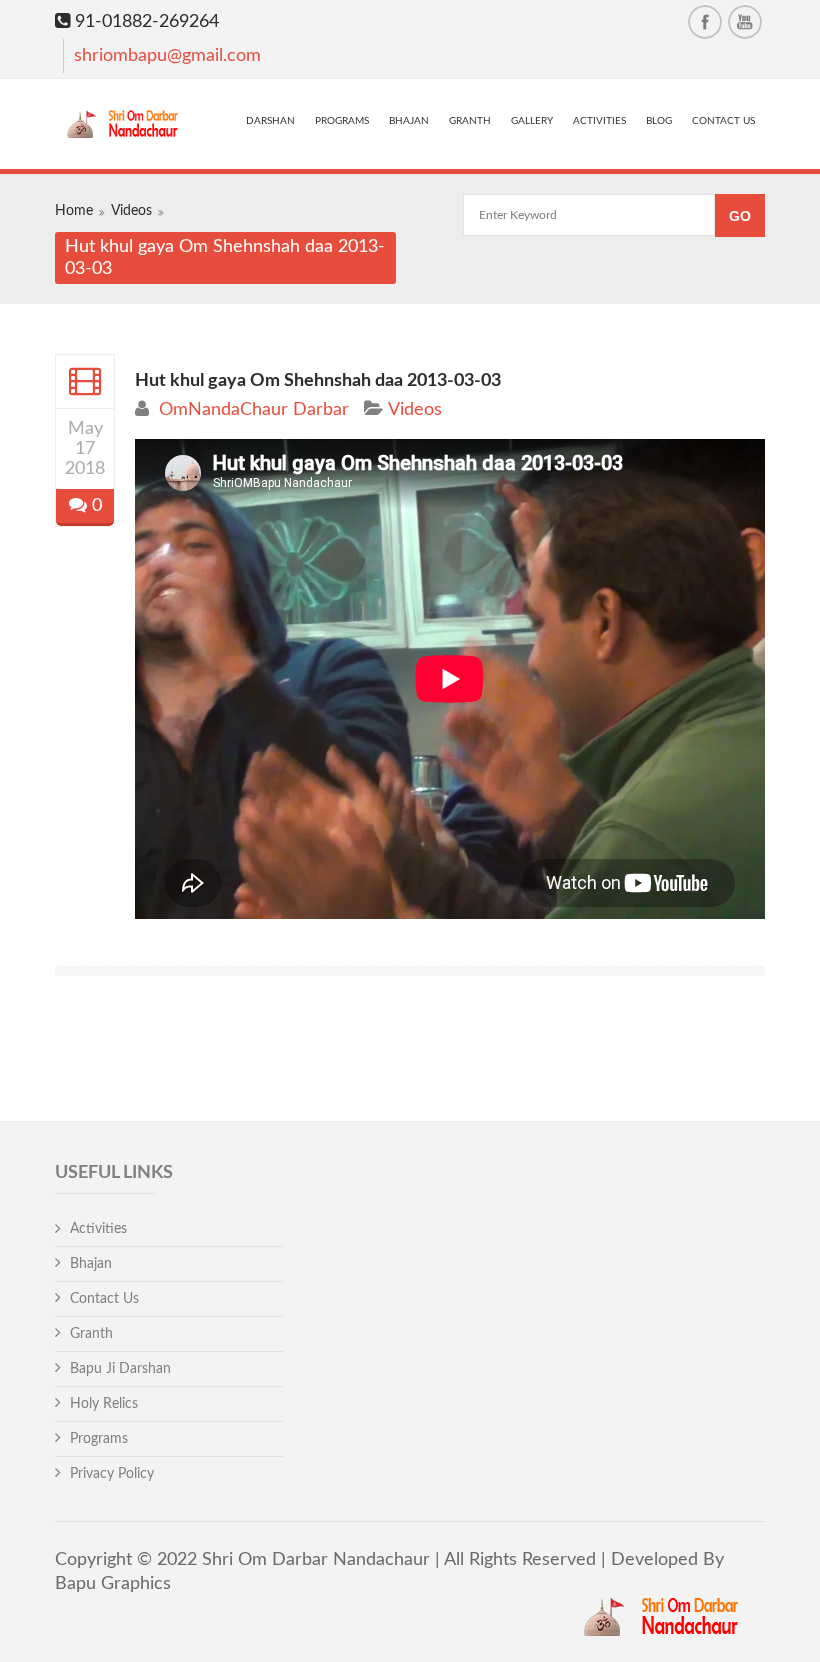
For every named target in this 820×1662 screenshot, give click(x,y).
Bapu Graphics (113, 1584)
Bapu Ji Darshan (120, 1369)
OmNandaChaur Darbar (254, 410)
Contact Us (723, 121)
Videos (131, 211)
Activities (599, 121)
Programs (342, 121)
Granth (470, 121)
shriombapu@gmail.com (167, 56)
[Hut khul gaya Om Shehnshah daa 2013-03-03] (85, 381)
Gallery (532, 121)
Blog (659, 121)
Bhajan (409, 121)
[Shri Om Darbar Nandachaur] (126, 126)
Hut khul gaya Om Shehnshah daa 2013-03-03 (318, 381)
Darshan (270, 121)
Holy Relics (104, 1404)
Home (74, 211)
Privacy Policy (112, 1474)
